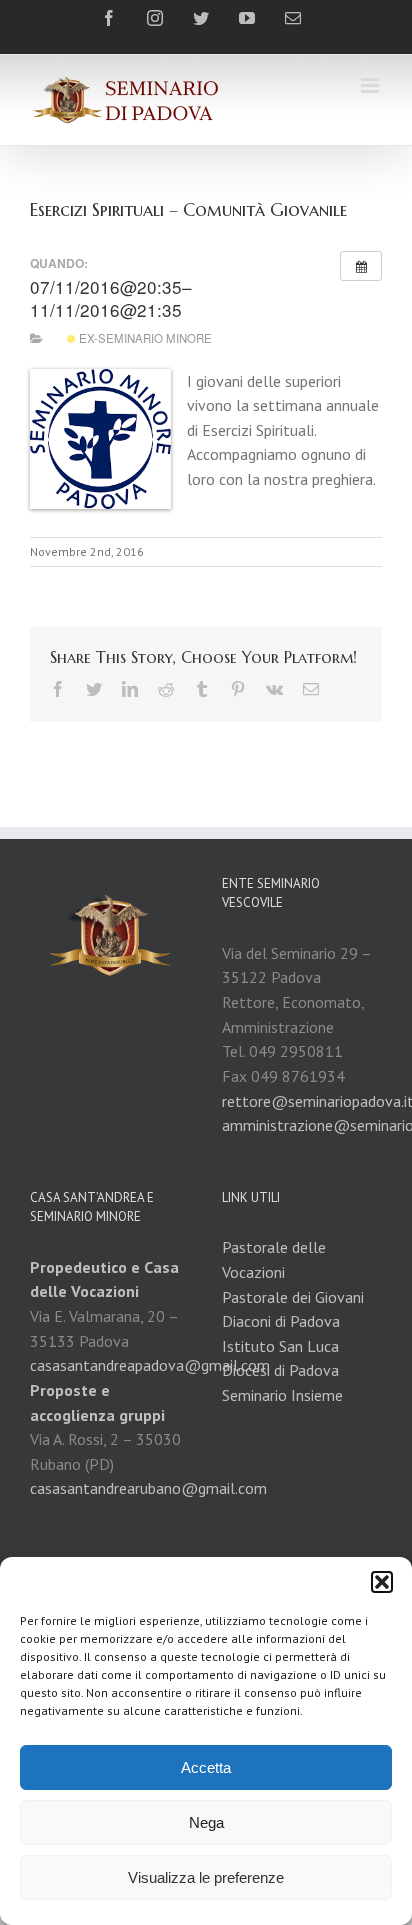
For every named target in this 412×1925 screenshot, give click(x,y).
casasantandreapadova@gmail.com (150, 1365)
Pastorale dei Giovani (293, 1297)
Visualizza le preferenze (206, 1877)
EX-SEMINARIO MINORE (144, 338)
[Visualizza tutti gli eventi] (361, 266)
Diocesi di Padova (280, 1370)
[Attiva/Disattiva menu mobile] (371, 85)
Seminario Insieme (282, 1395)
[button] (382, 1582)
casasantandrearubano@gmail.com (148, 1488)
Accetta (206, 1767)
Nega (206, 1822)
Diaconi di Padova (281, 1321)
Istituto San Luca (280, 1346)
